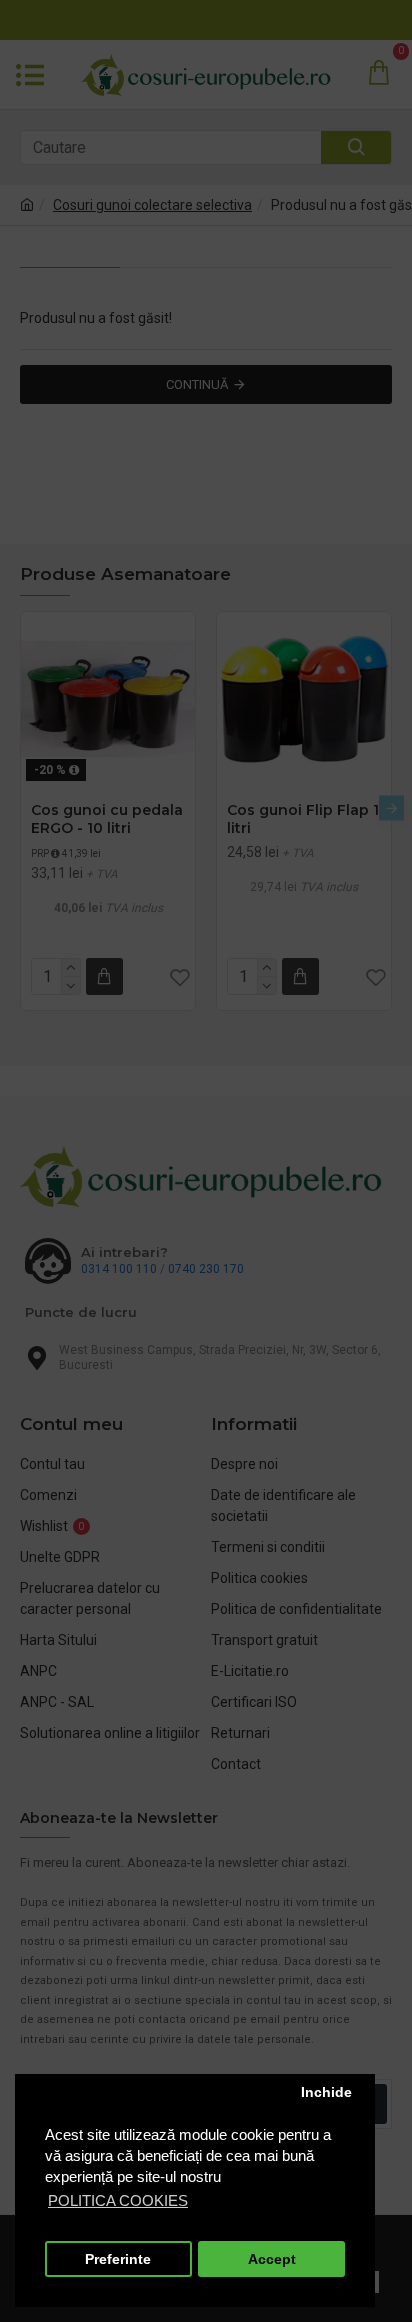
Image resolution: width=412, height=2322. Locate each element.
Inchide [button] (326, 2092)
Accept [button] (272, 2259)
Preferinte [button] (118, 2259)
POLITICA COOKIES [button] (118, 2200)
